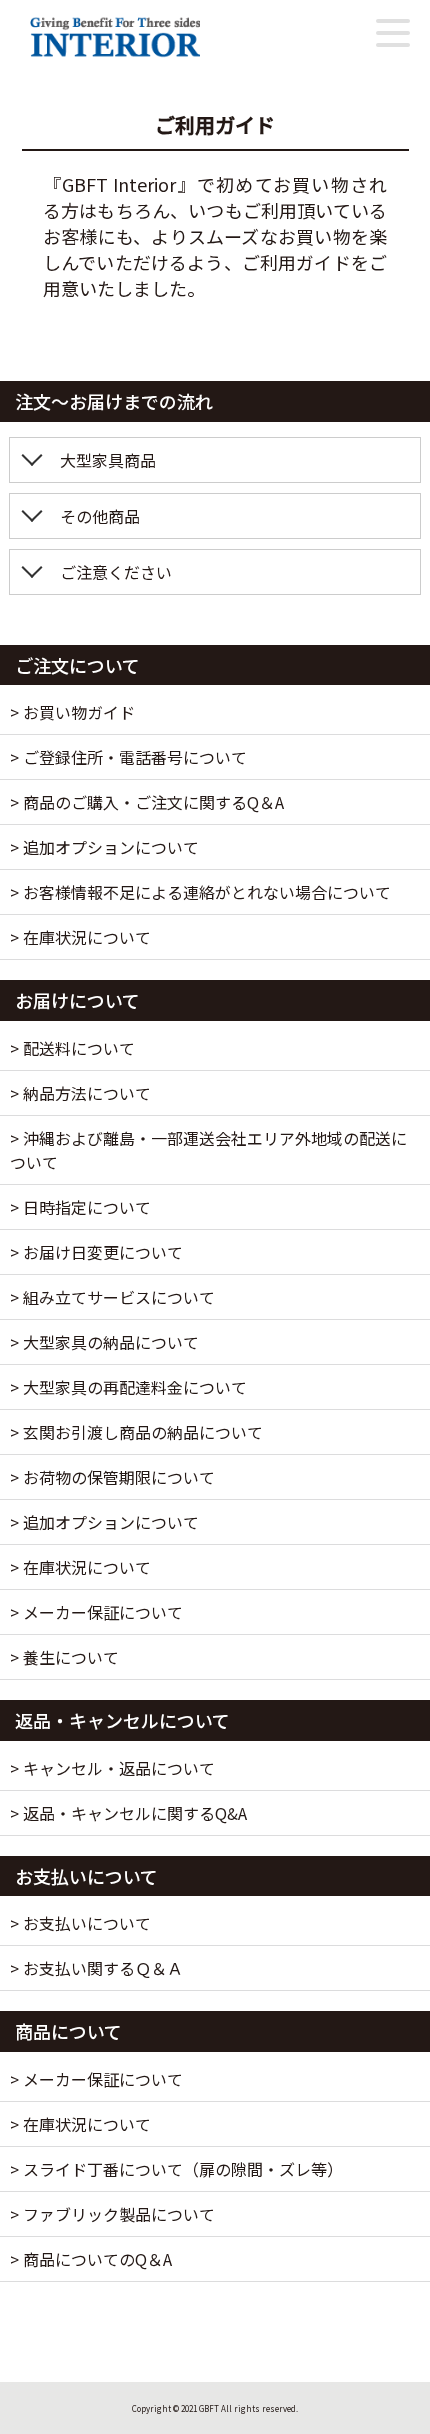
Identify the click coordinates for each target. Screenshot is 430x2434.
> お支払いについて (80, 1923)
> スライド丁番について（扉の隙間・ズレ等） (176, 2169)
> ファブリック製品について (112, 2214)
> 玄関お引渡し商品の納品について (136, 1432)
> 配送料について (72, 1048)
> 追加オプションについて (104, 847)
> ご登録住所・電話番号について (128, 757)
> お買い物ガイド (72, 712)
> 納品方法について (80, 1093)
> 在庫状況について (80, 937)
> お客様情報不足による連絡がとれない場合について (200, 892)
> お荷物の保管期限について (112, 1477)
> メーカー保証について (96, 1612)
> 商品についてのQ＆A (91, 2259)
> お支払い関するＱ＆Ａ (96, 1968)
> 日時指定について (80, 1207)
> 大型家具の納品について (104, 1342)
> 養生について (64, 1657)
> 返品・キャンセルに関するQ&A (128, 1813)
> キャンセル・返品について (112, 1768)
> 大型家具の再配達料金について (128, 1387)
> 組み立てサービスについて (112, 1297)
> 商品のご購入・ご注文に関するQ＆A (147, 802)
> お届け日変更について (96, 1252)
